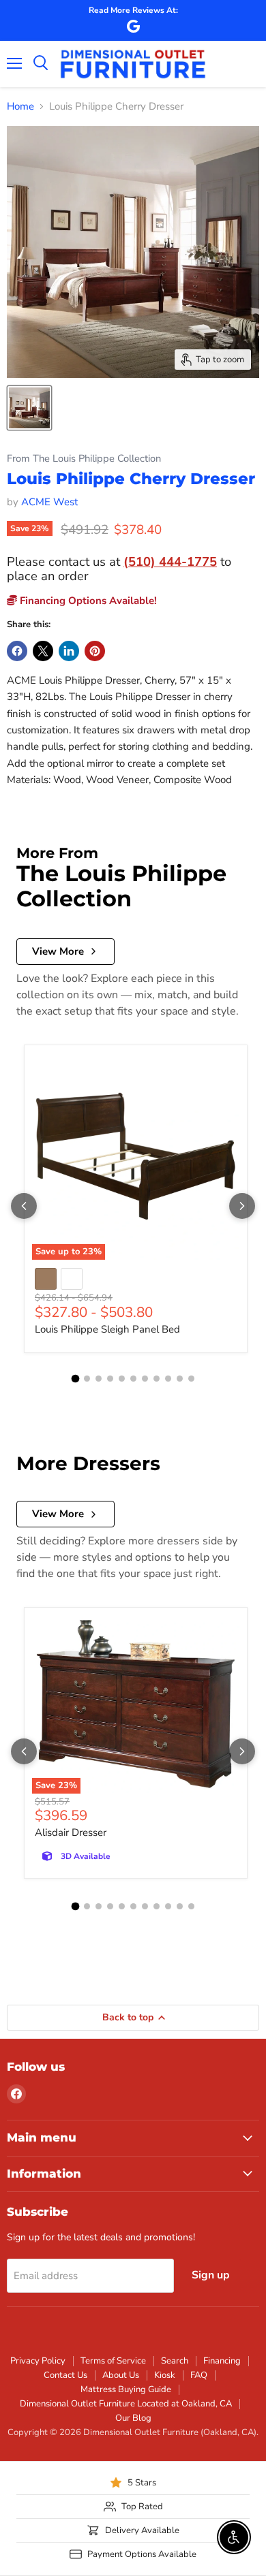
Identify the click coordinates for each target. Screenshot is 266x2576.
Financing (222, 2361)
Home (20, 107)
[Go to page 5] (122, 1379)
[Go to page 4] (110, 1379)
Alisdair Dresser (71, 1832)
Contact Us (65, 2375)
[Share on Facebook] (17, 651)
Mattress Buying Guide (126, 2389)
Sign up (211, 2275)
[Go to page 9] (168, 1379)
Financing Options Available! (87, 601)
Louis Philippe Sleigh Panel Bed (107, 1329)
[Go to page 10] (180, 1379)
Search (175, 2361)
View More (58, 951)
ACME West (49, 502)
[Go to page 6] (133, 1379)
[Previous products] (24, 1206)
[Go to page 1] (75, 1379)
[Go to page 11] (191, 1379)
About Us (121, 2375)
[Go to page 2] (87, 1379)
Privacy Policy (38, 2361)
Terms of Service (113, 2361)
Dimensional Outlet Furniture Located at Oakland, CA (126, 2404)
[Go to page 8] (157, 1379)
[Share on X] (43, 651)
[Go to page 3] (99, 1379)
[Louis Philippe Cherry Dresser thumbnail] (29, 408)
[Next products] (242, 1206)
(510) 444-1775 (170, 561)
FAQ (199, 2375)
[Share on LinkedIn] (69, 651)
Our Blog (133, 2418)
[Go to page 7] (145, 1379)
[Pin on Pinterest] (95, 651)
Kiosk (165, 2375)
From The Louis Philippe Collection (84, 459)
